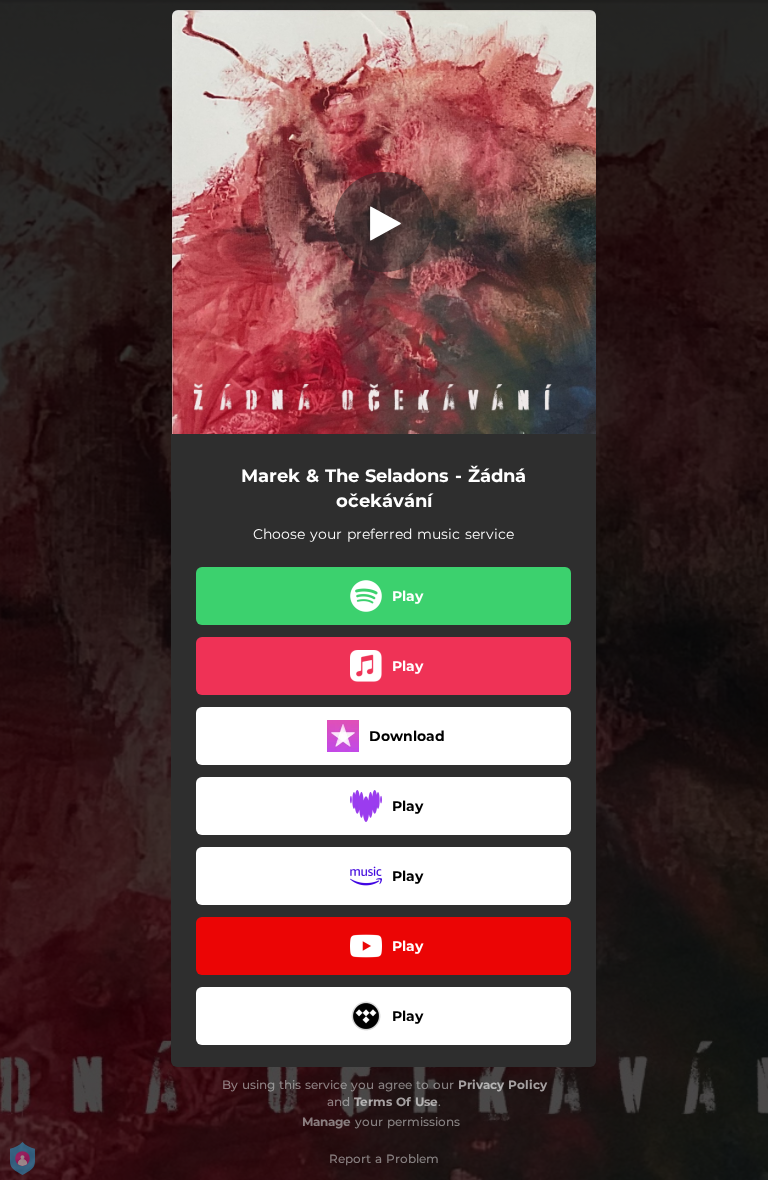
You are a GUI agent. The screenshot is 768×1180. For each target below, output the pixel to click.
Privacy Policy (502, 1084)
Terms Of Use (396, 1101)
